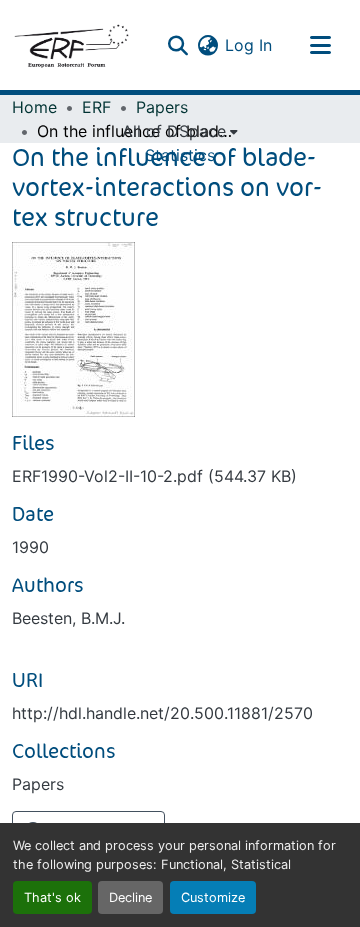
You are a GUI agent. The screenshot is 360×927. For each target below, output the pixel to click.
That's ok (52, 897)
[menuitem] (180, 131)
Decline (130, 897)
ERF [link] (96, 107)
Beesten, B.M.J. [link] (68, 618)
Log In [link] (248, 45)
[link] (180, 476)
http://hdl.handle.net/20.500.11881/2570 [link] (162, 713)
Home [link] (34, 107)
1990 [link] (30, 547)
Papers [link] (162, 107)
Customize (213, 897)
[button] (71, 45)
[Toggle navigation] (320, 45)
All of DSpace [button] (174, 131)
